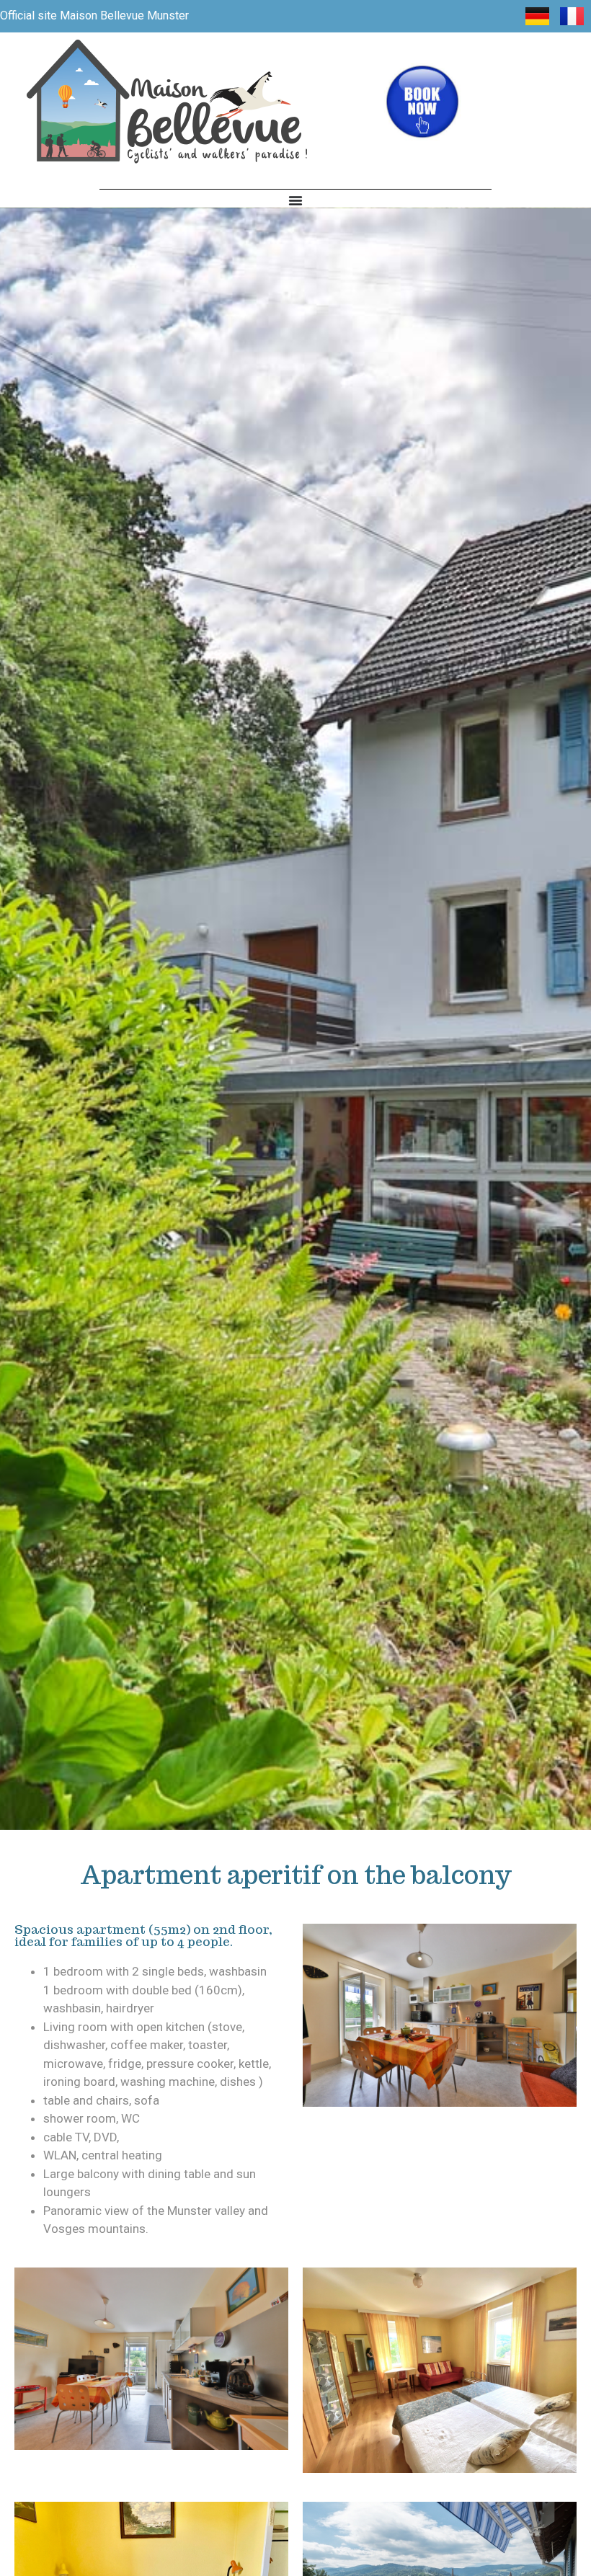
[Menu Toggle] (295, 200)
